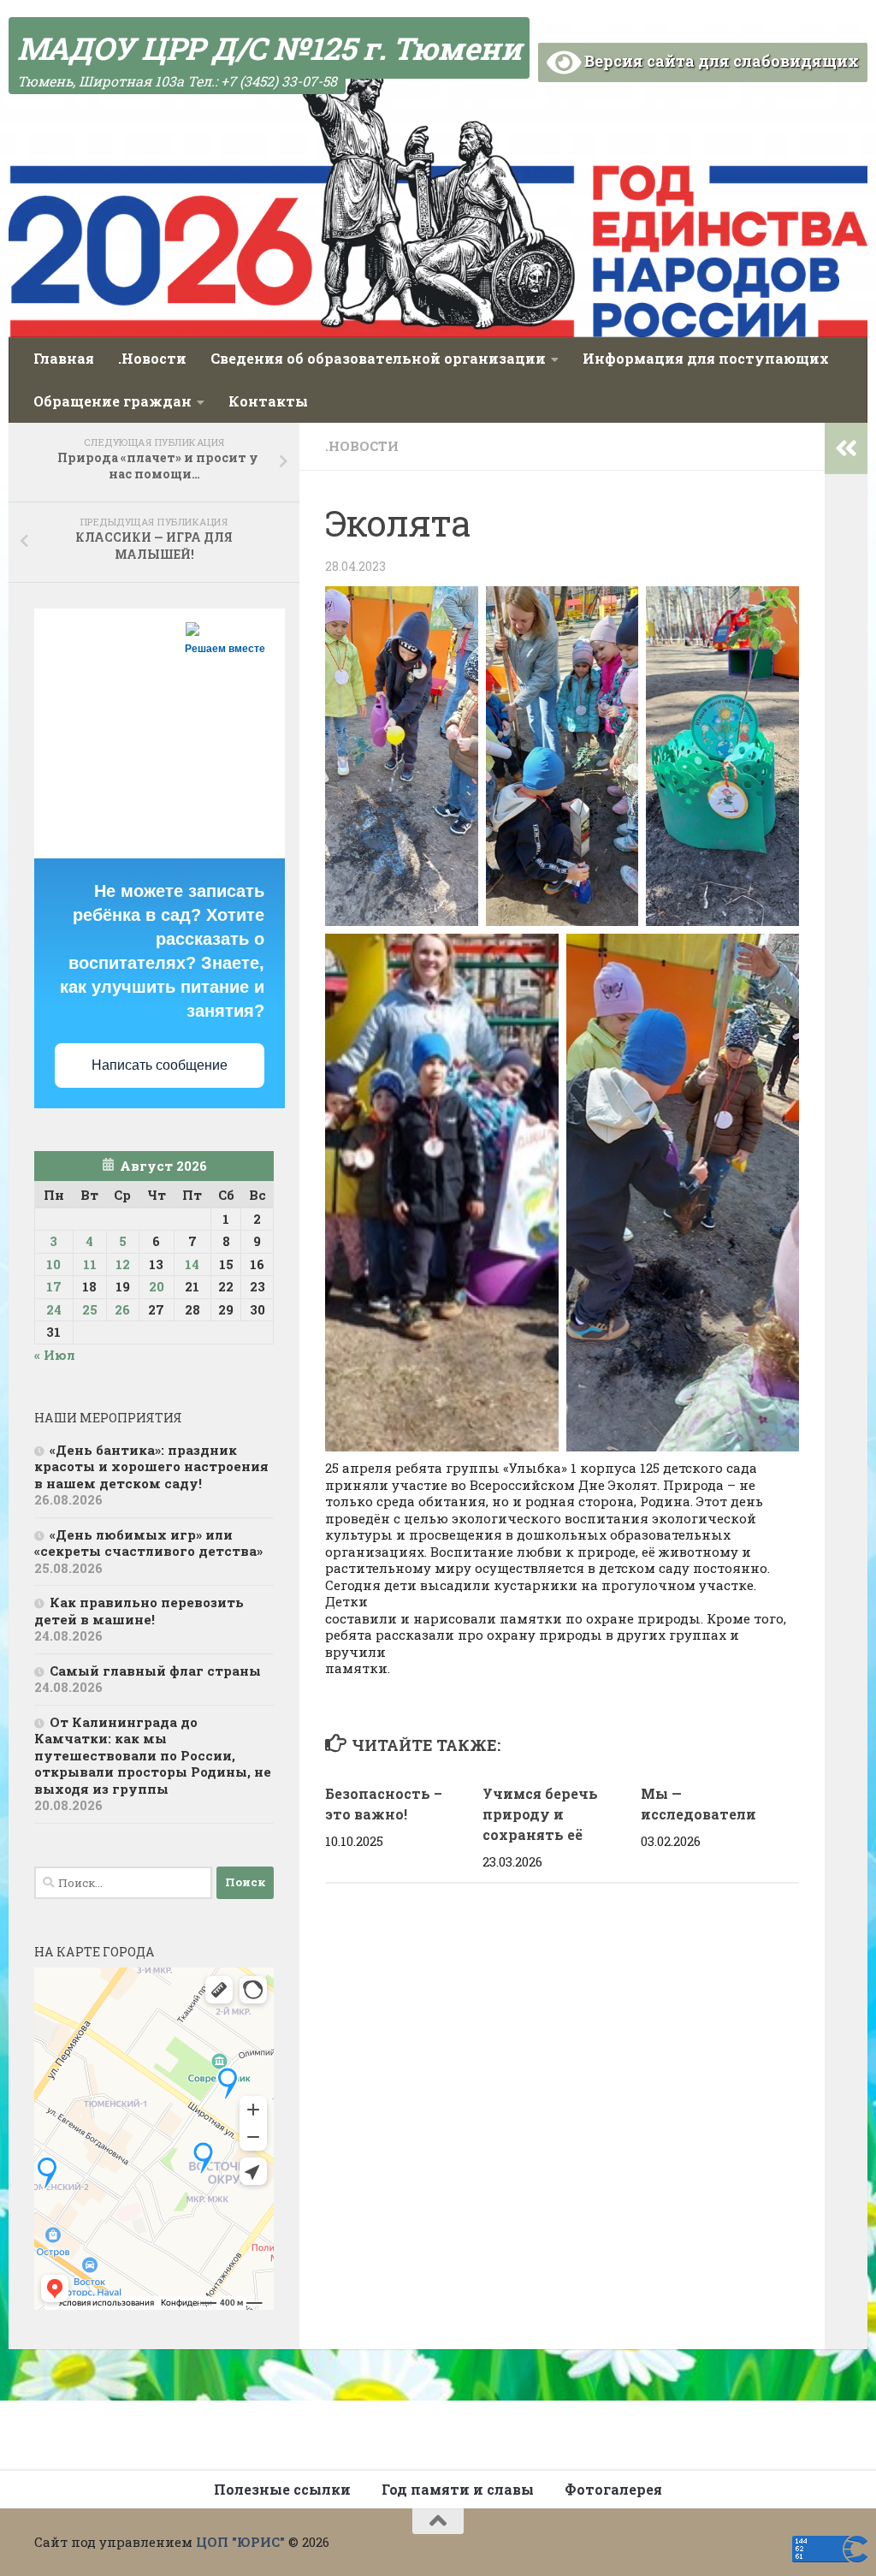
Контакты (268, 401)
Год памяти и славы (458, 2489)
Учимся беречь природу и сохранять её (540, 1814)
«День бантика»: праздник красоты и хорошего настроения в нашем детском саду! (151, 1466)
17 (54, 1286)
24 (54, 1309)
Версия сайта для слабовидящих (720, 61)
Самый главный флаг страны (155, 1671)
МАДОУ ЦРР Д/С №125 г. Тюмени (269, 48)
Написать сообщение (160, 1065)
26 (122, 1309)
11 (90, 1264)
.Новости (152, 358)
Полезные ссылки (282, 2489)
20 (157, 1286)
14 (192, 1264)
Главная (64, 358)
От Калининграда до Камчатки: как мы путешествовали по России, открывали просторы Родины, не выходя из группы (153, 1755)
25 (90, 1309)
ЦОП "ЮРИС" (240, 2542)
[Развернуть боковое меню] (846, 448)
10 (53, 1264)
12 (123, 1264)
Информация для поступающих (706, 358)
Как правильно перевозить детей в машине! (139, 1611)
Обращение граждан (112, 401)
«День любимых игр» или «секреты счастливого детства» (148, 1543)
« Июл (55, 1355)
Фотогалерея (613, 2489)
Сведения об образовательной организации (378, 358)
